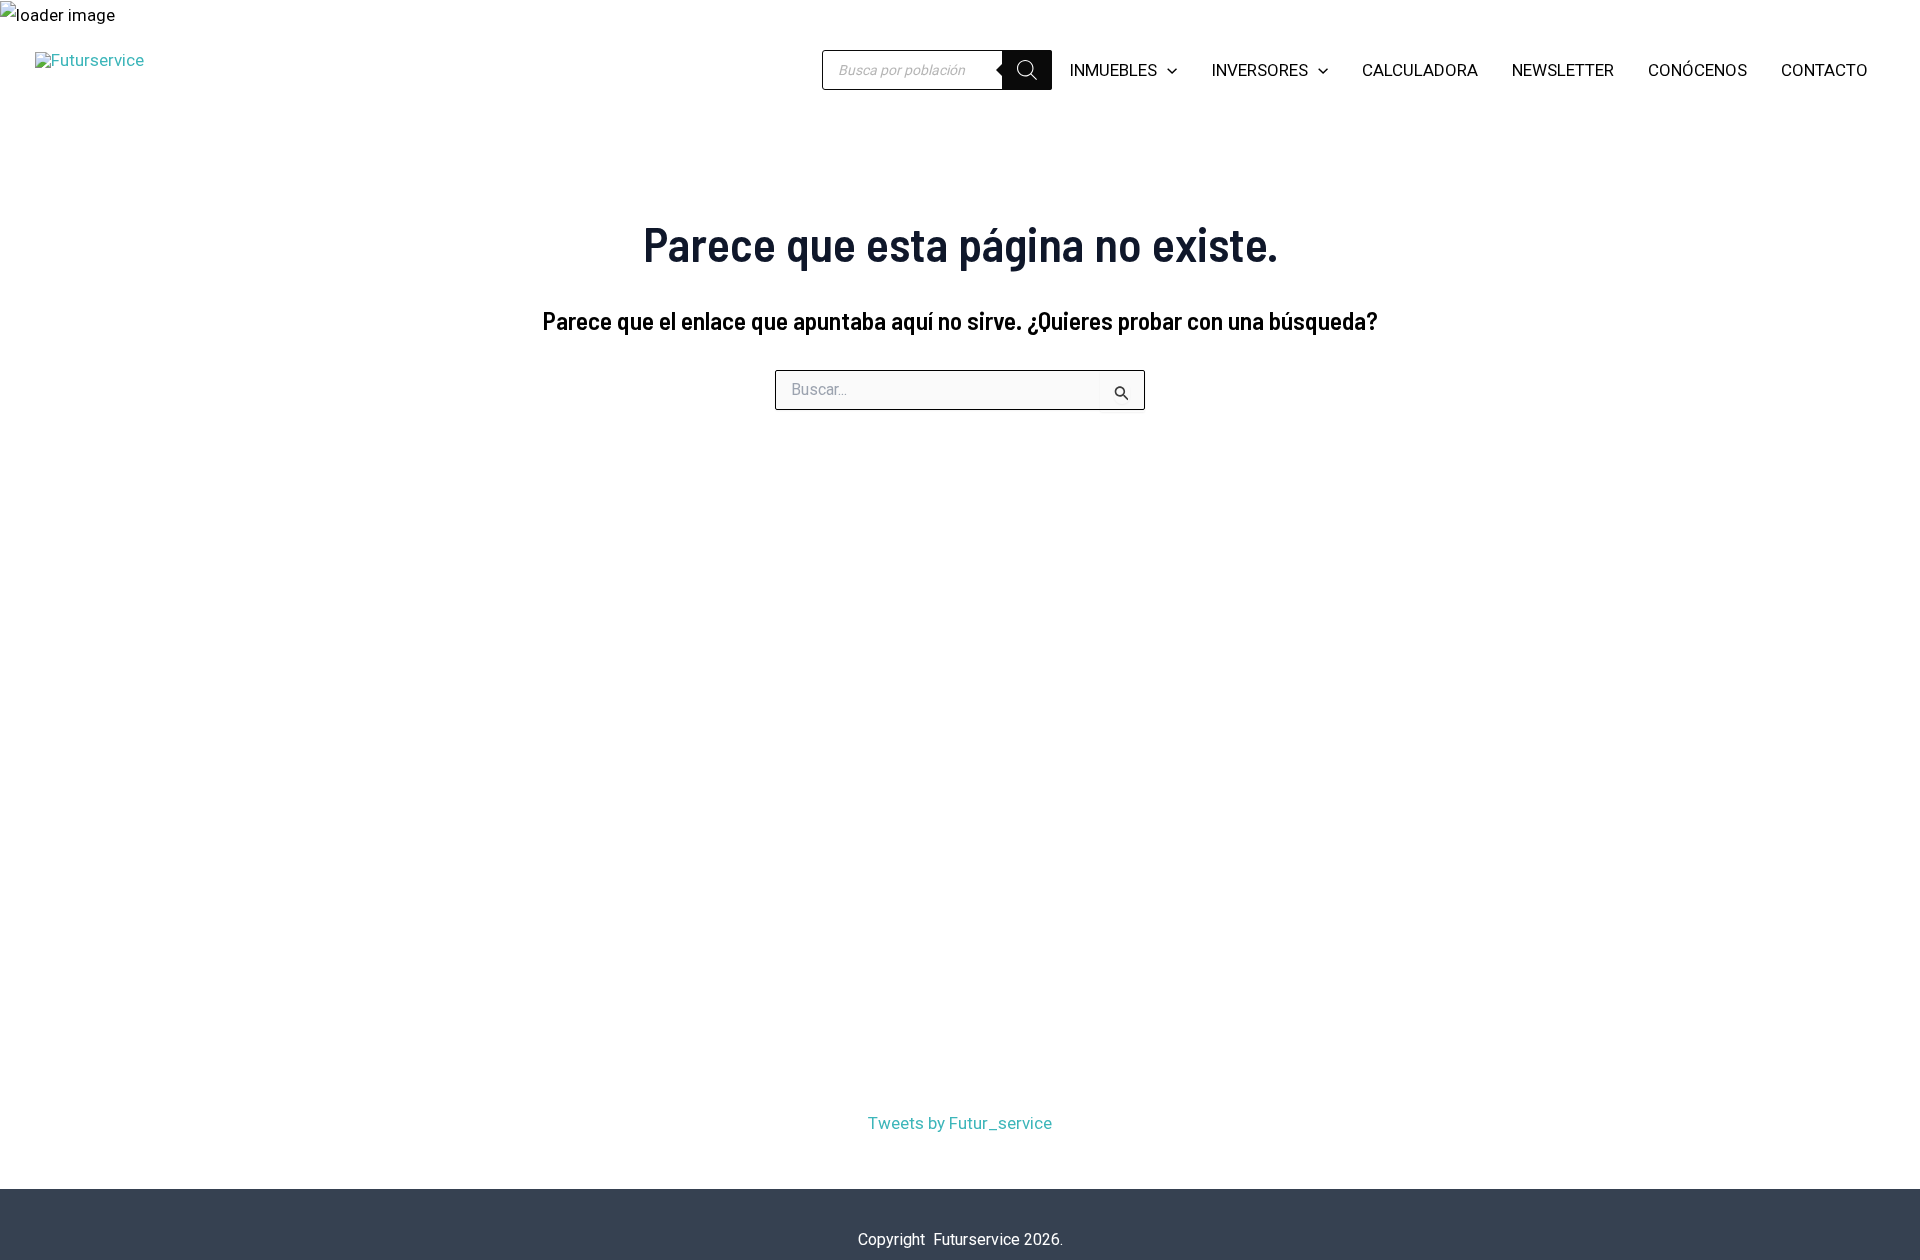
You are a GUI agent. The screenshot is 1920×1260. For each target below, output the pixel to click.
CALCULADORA (1420, 70)
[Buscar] (1027, 70)
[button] (1167, 70)
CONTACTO (1824, 70)
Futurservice (216, 60)
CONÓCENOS (1697, 70)
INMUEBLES (1113, 70)
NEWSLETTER (1563, 70)
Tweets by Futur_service (960, 1123)
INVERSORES (1259, 70)
